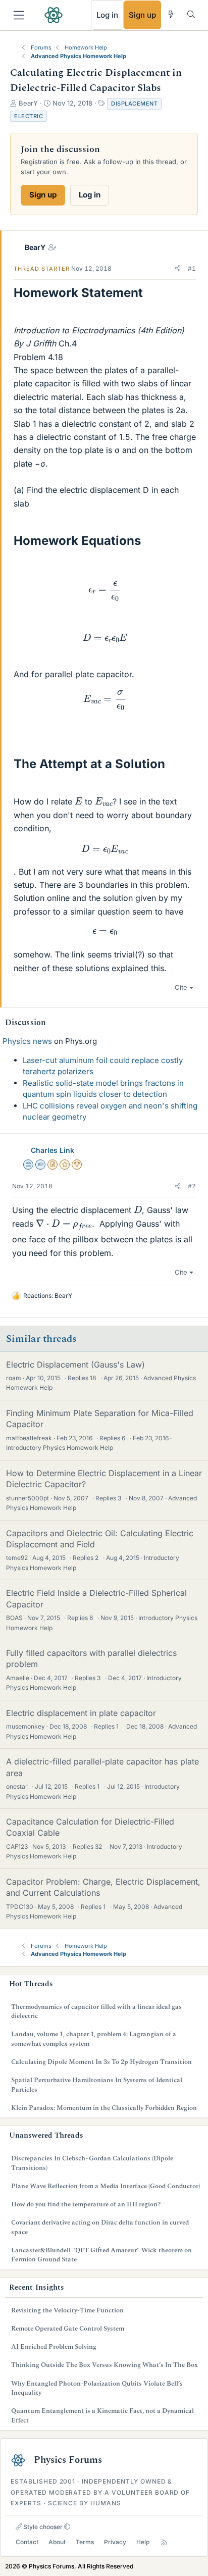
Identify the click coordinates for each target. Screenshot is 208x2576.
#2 (192, 1186)
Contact (27, 2542)
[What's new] (171, 14)
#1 (192, 268)
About (57, 2542)
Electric (29, 116)
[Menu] (19, 15)
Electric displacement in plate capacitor (81, 1713)
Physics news (27, 1041)
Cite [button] (181, 987)
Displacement (134, 104)
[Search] (191, 14)
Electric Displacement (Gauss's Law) (75, 1365)
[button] (178, 269)
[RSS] (164, 2542)
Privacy (115, 2542)
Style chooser (42, 2527)
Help (143, 2542)
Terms (85, 2542)
